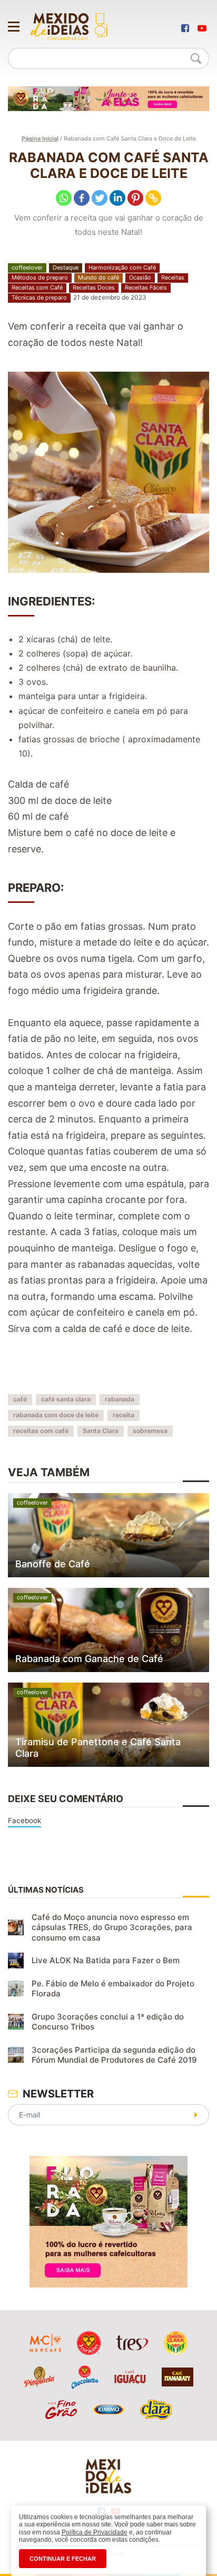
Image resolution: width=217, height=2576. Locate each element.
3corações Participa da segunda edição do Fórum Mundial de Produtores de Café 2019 (114, 2055)
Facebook (24, 1821)
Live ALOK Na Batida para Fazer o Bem (106, 1960)
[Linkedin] (117, 198)
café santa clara (66, 1399)
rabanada (120, 1399)
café (20, 1399)
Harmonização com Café (122, 267)
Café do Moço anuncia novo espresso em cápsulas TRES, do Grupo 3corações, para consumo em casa (112, 1927)
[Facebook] (82, 198)
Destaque (66, 267)
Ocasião (140, 277)
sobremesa (150, 1431)
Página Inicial (40, 138)
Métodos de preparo (40, 277)
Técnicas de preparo (39, 297)
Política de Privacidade (95, 2532)
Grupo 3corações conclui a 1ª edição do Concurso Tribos (108, 2022)
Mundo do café (98, 277)
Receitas (173, 277)
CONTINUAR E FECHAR (63, 2559)
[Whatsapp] (64, 198)
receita (124, 1415)
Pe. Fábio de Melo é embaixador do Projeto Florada (113, 1989)
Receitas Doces (94, 287)
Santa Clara (101, 1431)
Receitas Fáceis (146, 287)
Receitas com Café (37, 287)
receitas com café (41, 1431)
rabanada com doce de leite (56, 1415)
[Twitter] (100, 198)
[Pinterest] (135, 198)
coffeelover (27, 267)
